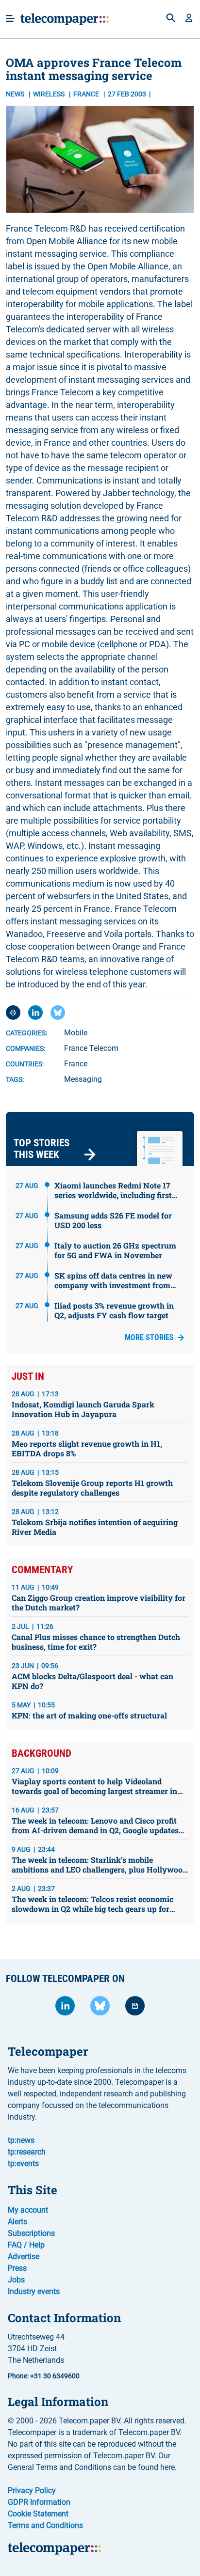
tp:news (21, 2140)
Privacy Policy (32, 2490)
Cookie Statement (38, 2514)
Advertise (24, 2256)
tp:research (27, 2152)
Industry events (34, 2291)
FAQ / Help (26, 2245)
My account (28, 2210)
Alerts (17, 2222)
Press (17, 2268)
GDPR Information (39, 2502)
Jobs (16, 2280)
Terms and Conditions (45, 2525)
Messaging (83, 1079)
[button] (189, 19)
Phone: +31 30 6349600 (44, 2376)
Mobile (76, 1033)
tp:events (23, 2163)
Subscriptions (31, 2233)
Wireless (50, 94)
